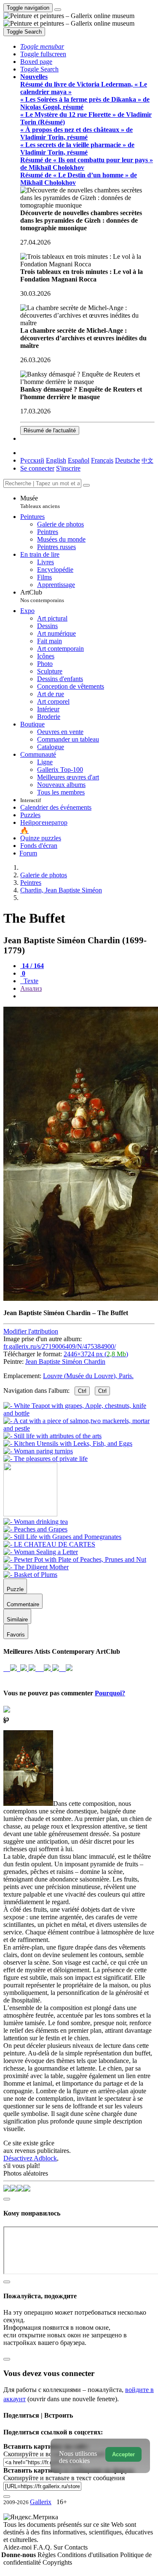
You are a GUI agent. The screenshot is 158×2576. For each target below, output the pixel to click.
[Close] (86, 485)
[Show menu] (58, 10)
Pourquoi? (110, 1693)
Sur (59, 2547)
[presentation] (87, 996)
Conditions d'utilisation (89, 2555)
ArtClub (42, 596)
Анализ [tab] (31, 988)
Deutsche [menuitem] (127, 460)
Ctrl (82, 1391)
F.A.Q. (43, 2547)
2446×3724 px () (96, 1354)
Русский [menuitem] (32, 460)
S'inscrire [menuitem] (68, 468)
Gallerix (41, 2502)
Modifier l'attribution (31, 1331)
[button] (42, 46)
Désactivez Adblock (30, 2158)
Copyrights (57, 2562)
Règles (47, 2555)
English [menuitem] (56, 460)
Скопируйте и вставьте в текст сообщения (64, 2478)
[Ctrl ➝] (36, 1522)
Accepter (123, 2454)
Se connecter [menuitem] (37, 468)
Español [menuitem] (79, 460)
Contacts (76, 2547)
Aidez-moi (18, 2547)
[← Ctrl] (46, 1459)
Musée (40, 502)
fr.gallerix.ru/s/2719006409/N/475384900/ (60, 1346)
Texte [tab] (30, 981)
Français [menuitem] (102, 460)
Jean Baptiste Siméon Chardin (65, 1362)
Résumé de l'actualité (50, 430)
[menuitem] (147, 460)
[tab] (32, 966)
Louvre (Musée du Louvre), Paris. (88, 1376)
